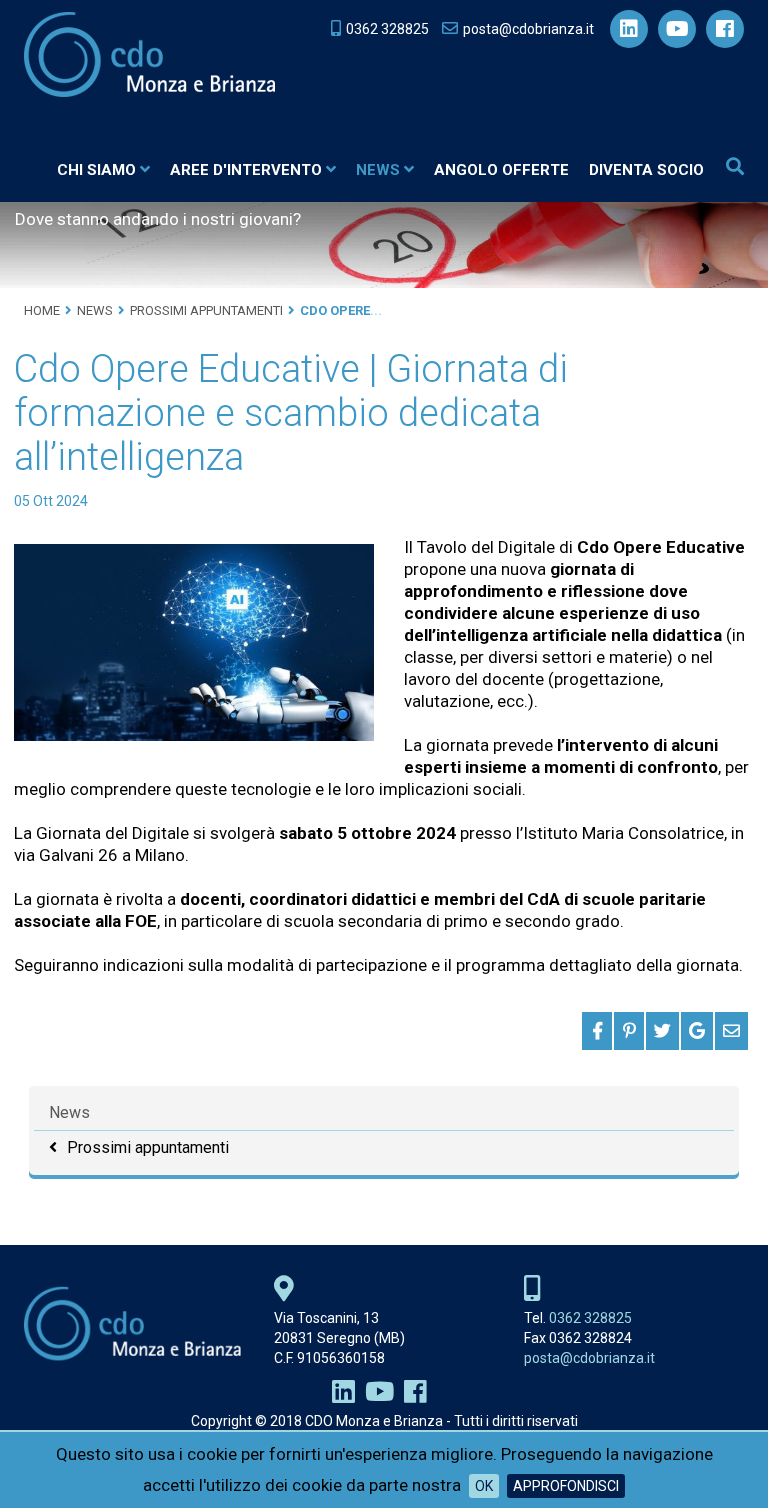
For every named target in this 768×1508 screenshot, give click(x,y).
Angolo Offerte (501, 170)
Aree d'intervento (246, 170)
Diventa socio (646, 170)
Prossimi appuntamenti (148, 1147)
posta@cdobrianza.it (589, 1358)
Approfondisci (566, 1486)
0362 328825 (590, 1318)
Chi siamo (96, 170)
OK (484, 1486)
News (378, 170)
